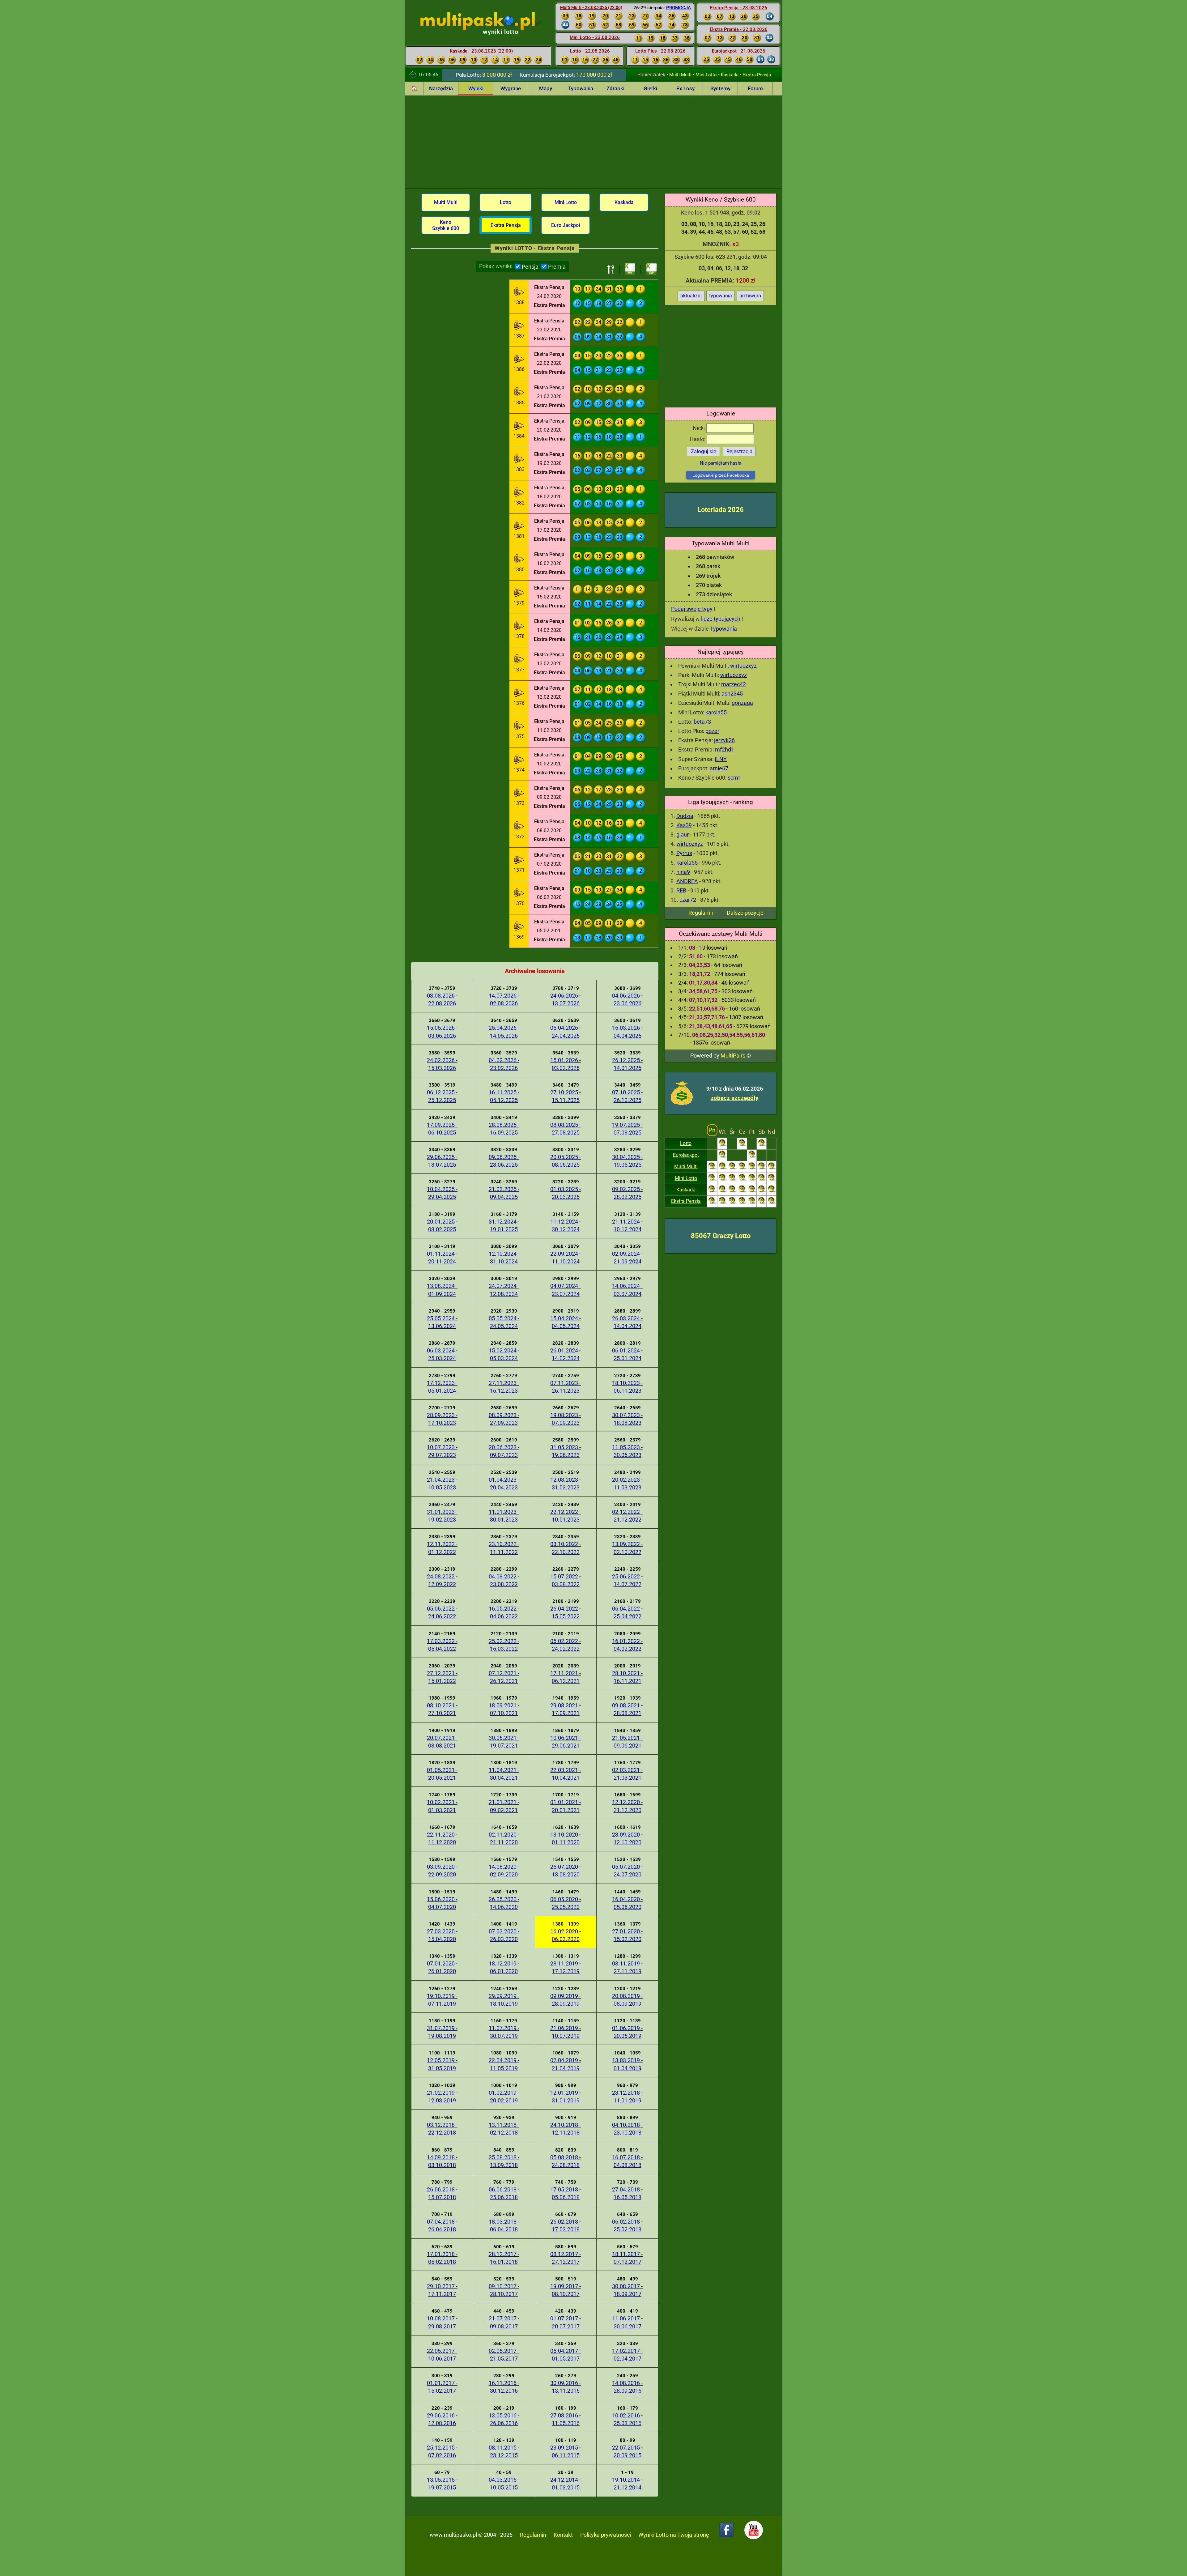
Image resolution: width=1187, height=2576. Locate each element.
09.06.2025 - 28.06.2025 (504, 1161)
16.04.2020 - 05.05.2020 (627, 1903)
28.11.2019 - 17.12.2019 (566, 1967)
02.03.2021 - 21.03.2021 (627, 1774)
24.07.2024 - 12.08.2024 (504, 1290)
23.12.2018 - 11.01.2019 (627, 2097)
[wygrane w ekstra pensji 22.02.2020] (519, 360)
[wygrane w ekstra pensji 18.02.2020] (519, 493)
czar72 (688, 900)
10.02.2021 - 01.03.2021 (442, 1806)
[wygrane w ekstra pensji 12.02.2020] (519, 693)
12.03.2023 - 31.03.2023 (566, 1484)
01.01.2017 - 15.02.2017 (442, 2387)
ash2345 (732, 694)
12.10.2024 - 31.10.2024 (504, 1258)
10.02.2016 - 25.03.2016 (627, 2419)
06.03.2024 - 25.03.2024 (442, 1354)
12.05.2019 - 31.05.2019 (442, 2064)
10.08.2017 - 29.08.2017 (442, 2322)
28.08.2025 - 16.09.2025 (504, 1129)
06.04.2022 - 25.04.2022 (627, 1612)
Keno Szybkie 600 (446, 225)
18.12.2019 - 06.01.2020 (504, 1967)
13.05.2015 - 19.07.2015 (442, 2484)
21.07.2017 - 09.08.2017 (504, 2322)
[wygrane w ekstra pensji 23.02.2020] (519, 326)
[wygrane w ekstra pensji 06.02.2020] (519, 894)
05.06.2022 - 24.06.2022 (442, 1612)
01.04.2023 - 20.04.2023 (504, 1484)
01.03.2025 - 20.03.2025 (566, 1193)
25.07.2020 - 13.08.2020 (566, 1871)
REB (681, 890)
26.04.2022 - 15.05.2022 (566, 1612)
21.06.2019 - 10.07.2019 (566, 2032)
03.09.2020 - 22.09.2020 (442, 1871)
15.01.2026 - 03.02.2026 (566, 1064)
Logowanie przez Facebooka (721, 475)
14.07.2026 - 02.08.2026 (504, 999)
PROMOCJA (679, 8)
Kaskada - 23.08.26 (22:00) (481, 51)
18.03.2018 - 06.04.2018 (504, 2225)
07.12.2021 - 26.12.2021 (504, 1677)
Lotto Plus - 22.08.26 (660, 51)
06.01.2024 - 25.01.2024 (627, 1354)
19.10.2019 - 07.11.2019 (442, 2000)
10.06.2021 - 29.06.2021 (566, 1742)
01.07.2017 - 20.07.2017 (566, 2322)
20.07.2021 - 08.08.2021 (442, 1742)
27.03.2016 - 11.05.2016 (566, 2419)
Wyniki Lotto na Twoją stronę (674, 2535)
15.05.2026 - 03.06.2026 (442, 1032)
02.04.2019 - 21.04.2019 (566, 2064)
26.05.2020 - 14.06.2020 (504, 1903)
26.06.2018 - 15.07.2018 (442, 2193)
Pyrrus (684, 853)
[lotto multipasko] (487, 21)
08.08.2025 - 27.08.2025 (566, 1129)
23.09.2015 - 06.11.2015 (566, 2451)
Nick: (699, 428)
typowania (721, 296)
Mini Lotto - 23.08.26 (595, 37)
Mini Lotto (706, 75)
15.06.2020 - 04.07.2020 (442, 1903)
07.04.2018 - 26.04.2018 (442, 2225)
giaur (683, 835)
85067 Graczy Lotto (721, 1236)
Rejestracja (739, 451)
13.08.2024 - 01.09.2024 (442, 1290)
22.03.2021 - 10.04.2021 (566, 1774)
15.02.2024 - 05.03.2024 (504, 1354)
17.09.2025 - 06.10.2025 (442, 1129)
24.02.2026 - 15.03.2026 (442, 1064)
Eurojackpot (686, 1155)
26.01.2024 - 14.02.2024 (566, 1354)
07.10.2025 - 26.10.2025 (627, 1096)
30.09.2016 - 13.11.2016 (566, 2387)
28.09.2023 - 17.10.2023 (442, 1419)
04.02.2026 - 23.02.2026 (504, 1064)
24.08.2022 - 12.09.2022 (442, 1580)
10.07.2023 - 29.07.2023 (442, 1451)
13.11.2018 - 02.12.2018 (504, 2129)
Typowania (581, 88)
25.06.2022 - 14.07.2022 (627, 1580)
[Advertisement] (593, 142)
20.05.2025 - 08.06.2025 (566, 1161)
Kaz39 (684, 825)
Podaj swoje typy (692, 609)
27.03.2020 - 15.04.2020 (442, 1935)
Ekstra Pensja (757, 75)
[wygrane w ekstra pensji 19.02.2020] (519, 460)
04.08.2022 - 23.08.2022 (504, 1580)
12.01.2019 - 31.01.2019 (566, 2097)
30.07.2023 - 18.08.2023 (627, 1419)
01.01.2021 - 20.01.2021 (566, 1806)
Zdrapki (615, 88)
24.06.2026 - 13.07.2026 (566, 999)
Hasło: (698, 439)
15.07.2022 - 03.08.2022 (566, 1580)
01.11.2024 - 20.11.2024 (442, 1258)
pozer (712, 731)
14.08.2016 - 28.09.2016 (627, 2387)
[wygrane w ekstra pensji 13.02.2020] (519, 660)
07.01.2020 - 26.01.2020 (442, 1967)
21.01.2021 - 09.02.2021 (504, 1806)
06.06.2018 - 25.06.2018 (504, 2193)
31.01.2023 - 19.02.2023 (442, 1516)
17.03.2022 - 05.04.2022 (442, 1645)
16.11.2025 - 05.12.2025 (504, 1096)
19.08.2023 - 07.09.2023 (566, 1419)
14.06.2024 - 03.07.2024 (627, 1290)
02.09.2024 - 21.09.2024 (627, 1258)
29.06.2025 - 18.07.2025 (442, 1161)
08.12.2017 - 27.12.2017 (566, 2258)
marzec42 (734, 684)
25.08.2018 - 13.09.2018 (504, 2161)
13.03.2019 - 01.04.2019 (627, 2064)
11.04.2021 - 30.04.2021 (504, 1774)
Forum (755, 88)
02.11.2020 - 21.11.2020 (504, 1838)
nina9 (683, 872)
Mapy (546, 88)
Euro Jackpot (566, 225)
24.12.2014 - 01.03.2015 (566, 2484)
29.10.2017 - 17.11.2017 (442, 2290)
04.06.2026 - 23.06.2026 (627, 999)
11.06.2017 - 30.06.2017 (627, 2322)
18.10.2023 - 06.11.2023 (627, 1387)
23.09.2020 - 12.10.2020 (627, 1838)
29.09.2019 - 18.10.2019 (504, 2000)
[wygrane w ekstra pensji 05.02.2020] (519, 927)
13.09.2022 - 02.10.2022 (627, 1548)
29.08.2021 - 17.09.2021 (566, 1709)
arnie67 (719, 768)
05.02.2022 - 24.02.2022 (566, 1645)
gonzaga (742, 703)
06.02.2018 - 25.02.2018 (627, 2225)
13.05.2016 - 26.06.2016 (504, 2419)
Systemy (720, 88)
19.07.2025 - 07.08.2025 (627, 1129)
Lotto (686, 1143)
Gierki (650, 88)
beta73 (702, 722)
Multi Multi (680, 75)
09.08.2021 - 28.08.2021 (627, 1709)
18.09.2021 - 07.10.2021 (504, 1709)
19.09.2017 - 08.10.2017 (566, 2290)
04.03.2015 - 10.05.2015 (504, 2484)
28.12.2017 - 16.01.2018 (504, 2258)
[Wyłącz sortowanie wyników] (611, 269)
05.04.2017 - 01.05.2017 (566, 2355)
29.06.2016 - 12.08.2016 (442, 2419)
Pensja (530, 267)
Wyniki (476, 88)
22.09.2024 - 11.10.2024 (566, 1258)
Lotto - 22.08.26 (590, 51)
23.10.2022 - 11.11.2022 (504, 1548)
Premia (557, 267)
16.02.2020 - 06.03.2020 (566, 1935)
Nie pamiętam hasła (721, 463)
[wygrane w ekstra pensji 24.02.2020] (519, 293)
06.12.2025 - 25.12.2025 (442, 1096)
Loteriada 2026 (721, 510)
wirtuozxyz (743, 666)
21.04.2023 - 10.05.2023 (442, 1484)
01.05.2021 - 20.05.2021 (442, 1774)
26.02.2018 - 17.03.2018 (566, 2225)
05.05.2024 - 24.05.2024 (504, 1322)
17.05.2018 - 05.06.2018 (566, 2193)
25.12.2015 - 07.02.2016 (442, 2451)
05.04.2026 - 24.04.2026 (566, 1032)
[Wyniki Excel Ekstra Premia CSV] (652, 269)
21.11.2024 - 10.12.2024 (627, 1225)
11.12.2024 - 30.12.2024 (566, 1225)
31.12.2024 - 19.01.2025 (504, 1225)
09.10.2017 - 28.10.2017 (504, 2290)
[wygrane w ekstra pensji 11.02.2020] (519, 727)
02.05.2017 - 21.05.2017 (504, 2355)
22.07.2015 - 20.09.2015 (627, 2451)
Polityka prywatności (606, 2535)
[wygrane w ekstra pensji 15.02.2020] (519, 593)
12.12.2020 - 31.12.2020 (627, 1806)
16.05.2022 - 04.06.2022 (504, 1612)
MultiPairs (733, 1056)
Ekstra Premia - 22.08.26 (739, 29)
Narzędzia (441, 88)
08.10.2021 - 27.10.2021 (442, 1709)
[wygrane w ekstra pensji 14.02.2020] (519, 627)
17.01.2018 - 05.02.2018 (442, 2258)
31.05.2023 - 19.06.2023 (566, 1451)
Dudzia (685, 816)
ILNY (721, 759)
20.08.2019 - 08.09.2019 (627, 2000)
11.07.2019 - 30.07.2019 (504, 2032)
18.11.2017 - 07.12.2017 (627, 2258)
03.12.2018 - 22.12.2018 (442, 2129)
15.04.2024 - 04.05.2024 (566, 1322)
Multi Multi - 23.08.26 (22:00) (591, 7)
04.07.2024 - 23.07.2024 (566, 1290)
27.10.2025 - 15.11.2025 (566, 1096)
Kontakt (563, 2535)
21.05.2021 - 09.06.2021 (627, 1742)
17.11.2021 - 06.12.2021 (566, 1677)
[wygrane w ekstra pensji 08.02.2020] (519, 827)
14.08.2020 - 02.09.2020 (504, 1871)
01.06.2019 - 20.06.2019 (627, 2032)
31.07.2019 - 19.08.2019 (442, 2032)
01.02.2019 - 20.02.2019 (504, 2097)
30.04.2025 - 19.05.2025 (627, 1161)
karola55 (716, 712)
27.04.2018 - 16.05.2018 (627, 2193)
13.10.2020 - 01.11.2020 (566, 1838)
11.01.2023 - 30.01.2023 (504, 1516)
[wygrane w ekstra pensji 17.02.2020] (519, 526)
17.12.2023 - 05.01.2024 (442, 1387)
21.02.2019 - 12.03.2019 (442, 2097)
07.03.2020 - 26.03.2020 (504, 1935)
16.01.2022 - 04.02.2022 (627, 1645)
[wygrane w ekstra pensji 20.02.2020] (519, 426)
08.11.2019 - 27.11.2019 (627, 1967)
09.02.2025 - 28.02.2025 (627, 1193)
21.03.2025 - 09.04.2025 (504, 1193)
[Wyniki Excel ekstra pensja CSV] (630, 269)
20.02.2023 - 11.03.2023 (627, 1484)
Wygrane (511, 88)
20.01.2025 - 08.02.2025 (442, 1225)
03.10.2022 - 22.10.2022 (566, 1548)
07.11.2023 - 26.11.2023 (566, 1387)
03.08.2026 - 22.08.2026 (442, 999)
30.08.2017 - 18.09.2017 (627, 2290)
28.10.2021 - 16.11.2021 (627, 1677)
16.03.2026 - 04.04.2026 (627, 1032)
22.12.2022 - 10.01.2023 (566, 1516)
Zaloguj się (704, 451)
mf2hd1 (725, 749)
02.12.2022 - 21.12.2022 (627, 1516)
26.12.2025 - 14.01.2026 (627, 1064)
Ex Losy (685, 88)
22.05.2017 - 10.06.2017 (442, 2355)
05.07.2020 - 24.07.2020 (627, 1871)
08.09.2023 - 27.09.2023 (504, 1419)
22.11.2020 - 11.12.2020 (442, 1838)
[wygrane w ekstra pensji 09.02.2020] (519, 794)
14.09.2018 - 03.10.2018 (442, 2161)
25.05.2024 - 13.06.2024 (442, 1322)
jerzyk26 (724, 740)
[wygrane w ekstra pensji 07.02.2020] (519, 860)
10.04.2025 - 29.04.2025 (442, 1193)
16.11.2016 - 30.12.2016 (504, 2387)
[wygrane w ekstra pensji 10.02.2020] (519, 760)
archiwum (750, 296)
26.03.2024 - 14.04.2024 (627, 1322)
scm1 (734, 778)
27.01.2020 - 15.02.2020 (627, 1935)
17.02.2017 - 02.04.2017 (627, 2355)
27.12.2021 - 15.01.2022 (442, 1677)
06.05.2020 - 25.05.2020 (566, 1903)
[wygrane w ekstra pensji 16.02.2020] (519, 560)
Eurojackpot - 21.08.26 (739, 51)
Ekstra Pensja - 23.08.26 (739, 8)
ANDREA (687, 881)
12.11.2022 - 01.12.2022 (442, 1548)
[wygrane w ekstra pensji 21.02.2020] (519, 393)
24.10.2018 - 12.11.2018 (566, 2129)
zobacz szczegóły (735, 1098)
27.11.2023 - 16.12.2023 (504, 1387)
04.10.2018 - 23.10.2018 (627, 2129)
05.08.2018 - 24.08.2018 (566, 2161)
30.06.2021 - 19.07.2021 (504, 1742)
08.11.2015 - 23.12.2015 (504, 2451)
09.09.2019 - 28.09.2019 (566, 2000)
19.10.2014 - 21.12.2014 (627, 2484)
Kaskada (730, 75)
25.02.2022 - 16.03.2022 (504, 1645)
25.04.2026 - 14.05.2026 (504, 1032)
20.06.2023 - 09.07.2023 (504, 1451)
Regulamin (702, 913)
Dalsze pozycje (745, 913)
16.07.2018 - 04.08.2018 (627, 2161)
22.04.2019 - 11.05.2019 (504, 2064)
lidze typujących (721, 619)
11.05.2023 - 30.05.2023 (627, 1451)
